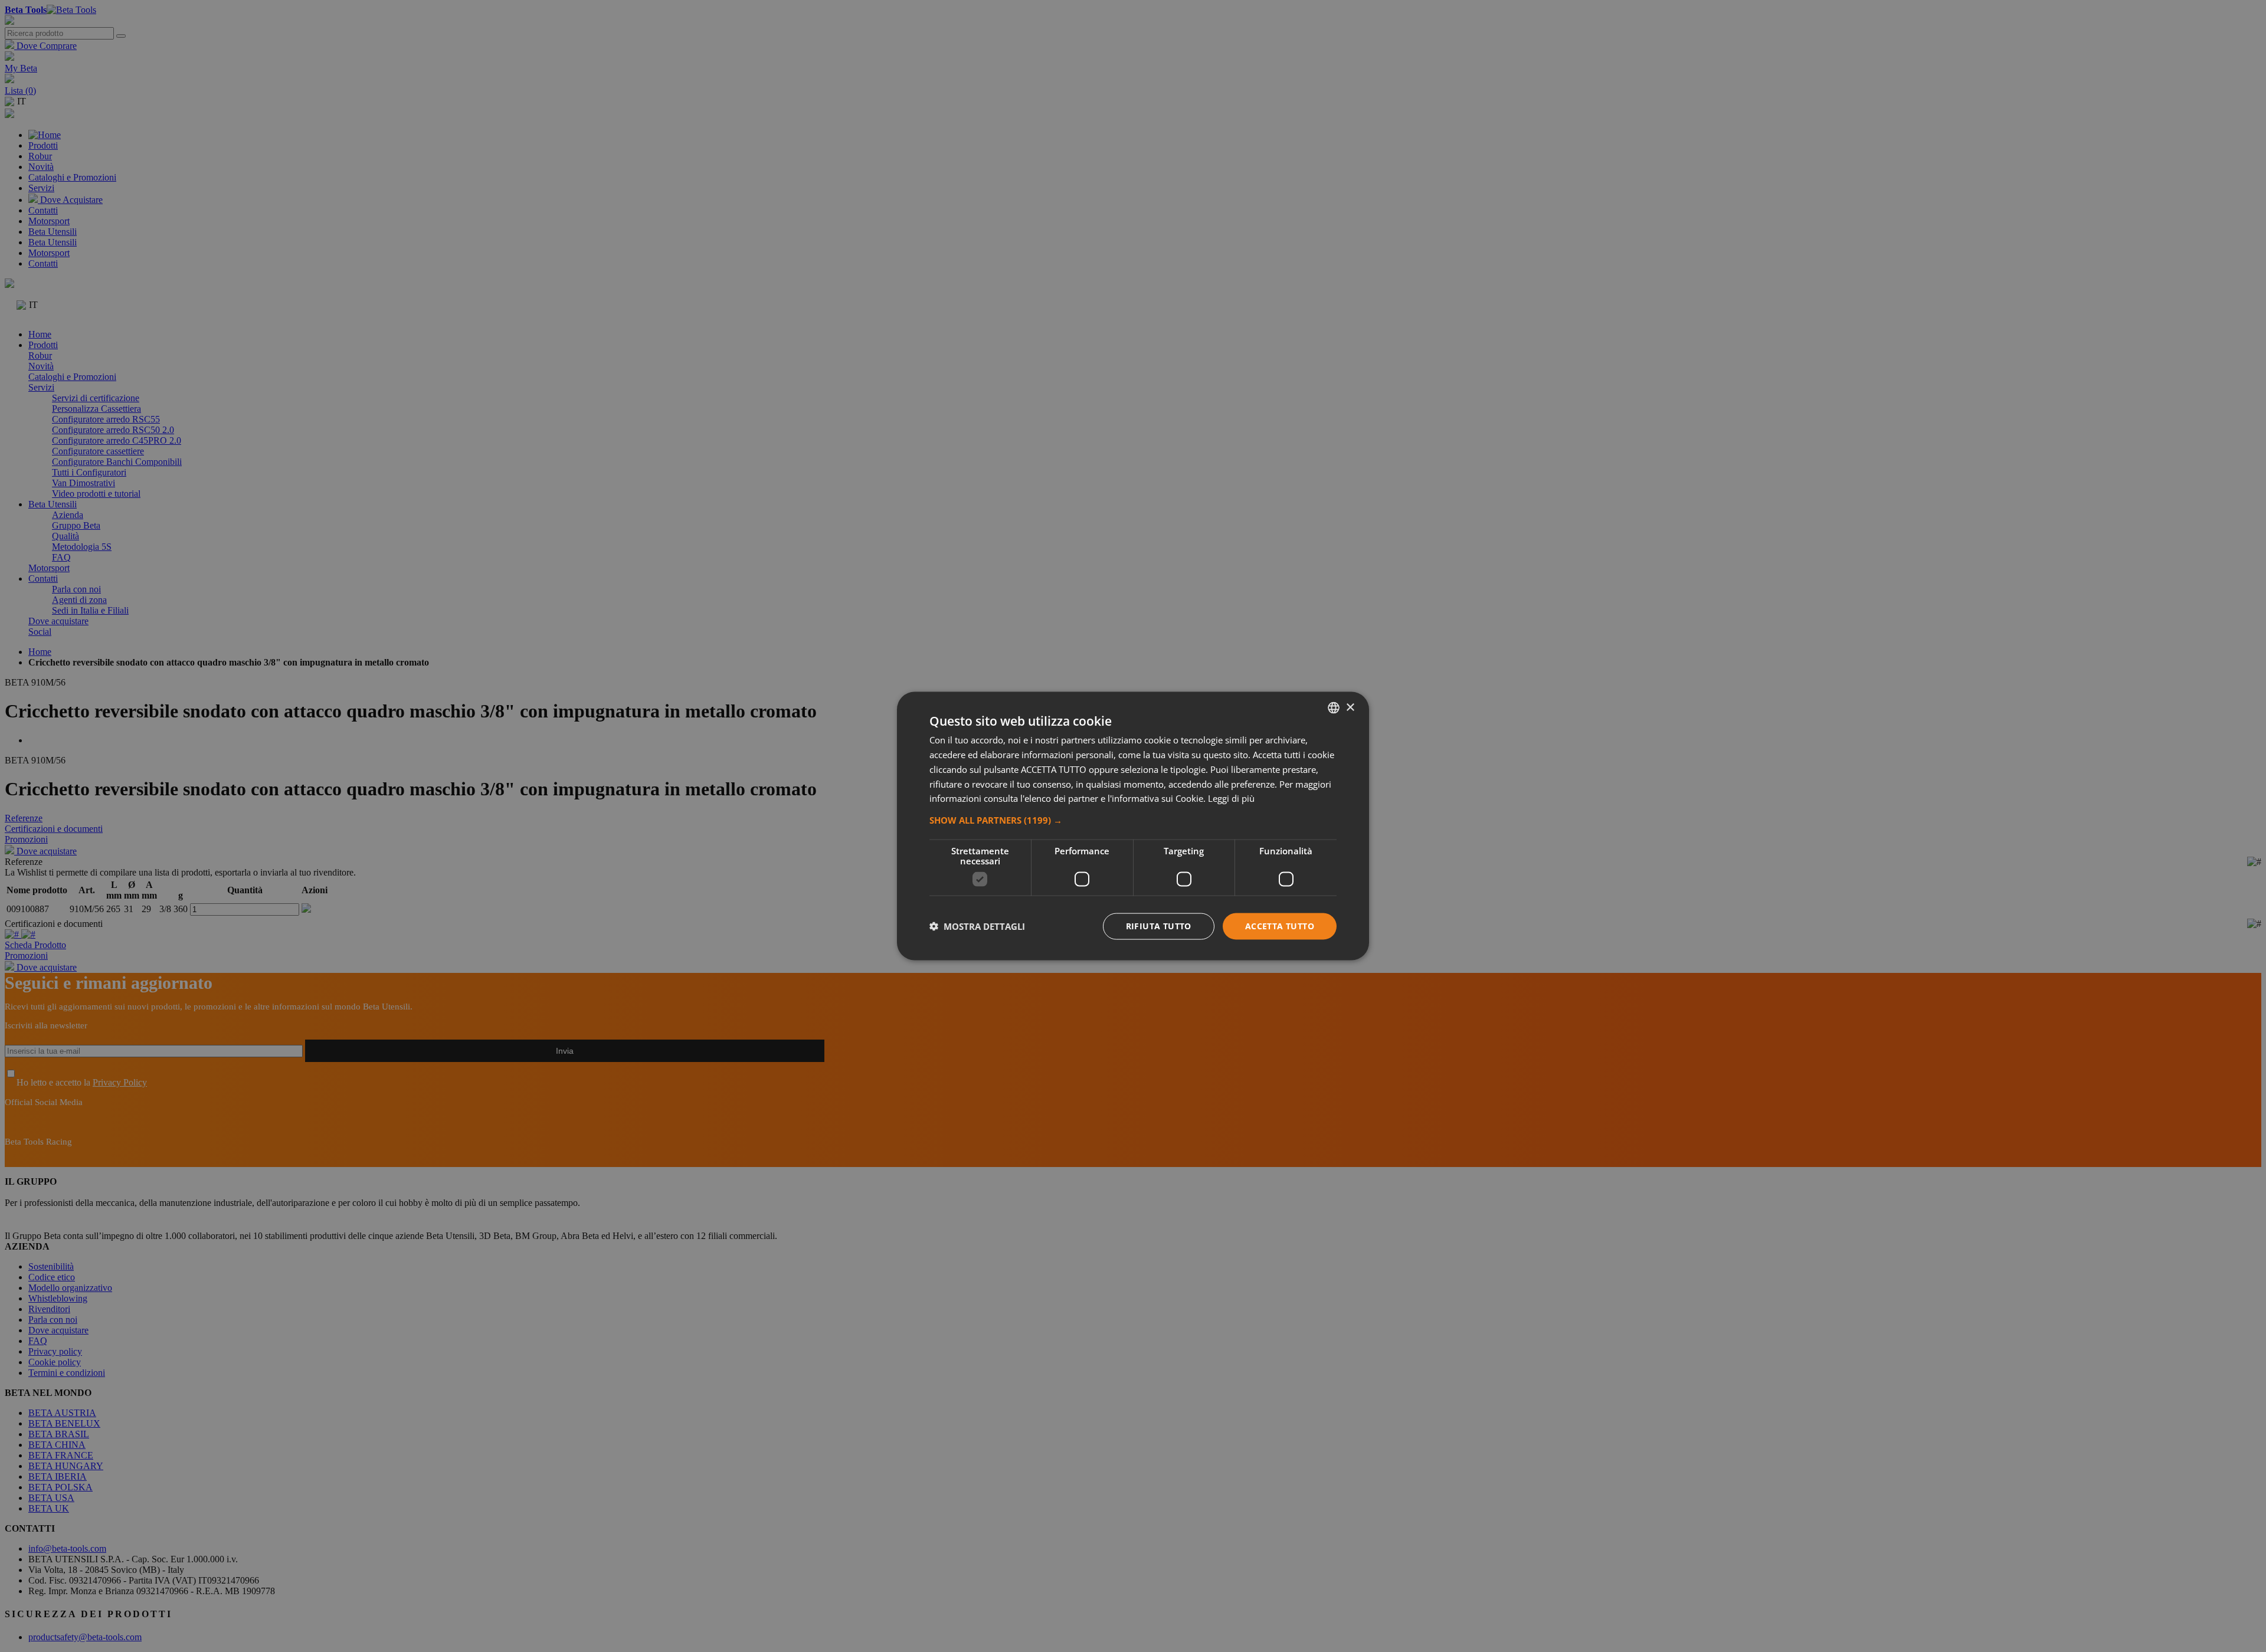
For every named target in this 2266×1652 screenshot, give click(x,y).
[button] (1133, 820)
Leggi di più (1231, 798)
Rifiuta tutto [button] (1159, 926)
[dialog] (1133, 826)
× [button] (1350, 707)
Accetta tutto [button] (1280, 926)
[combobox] (1334, 708)
